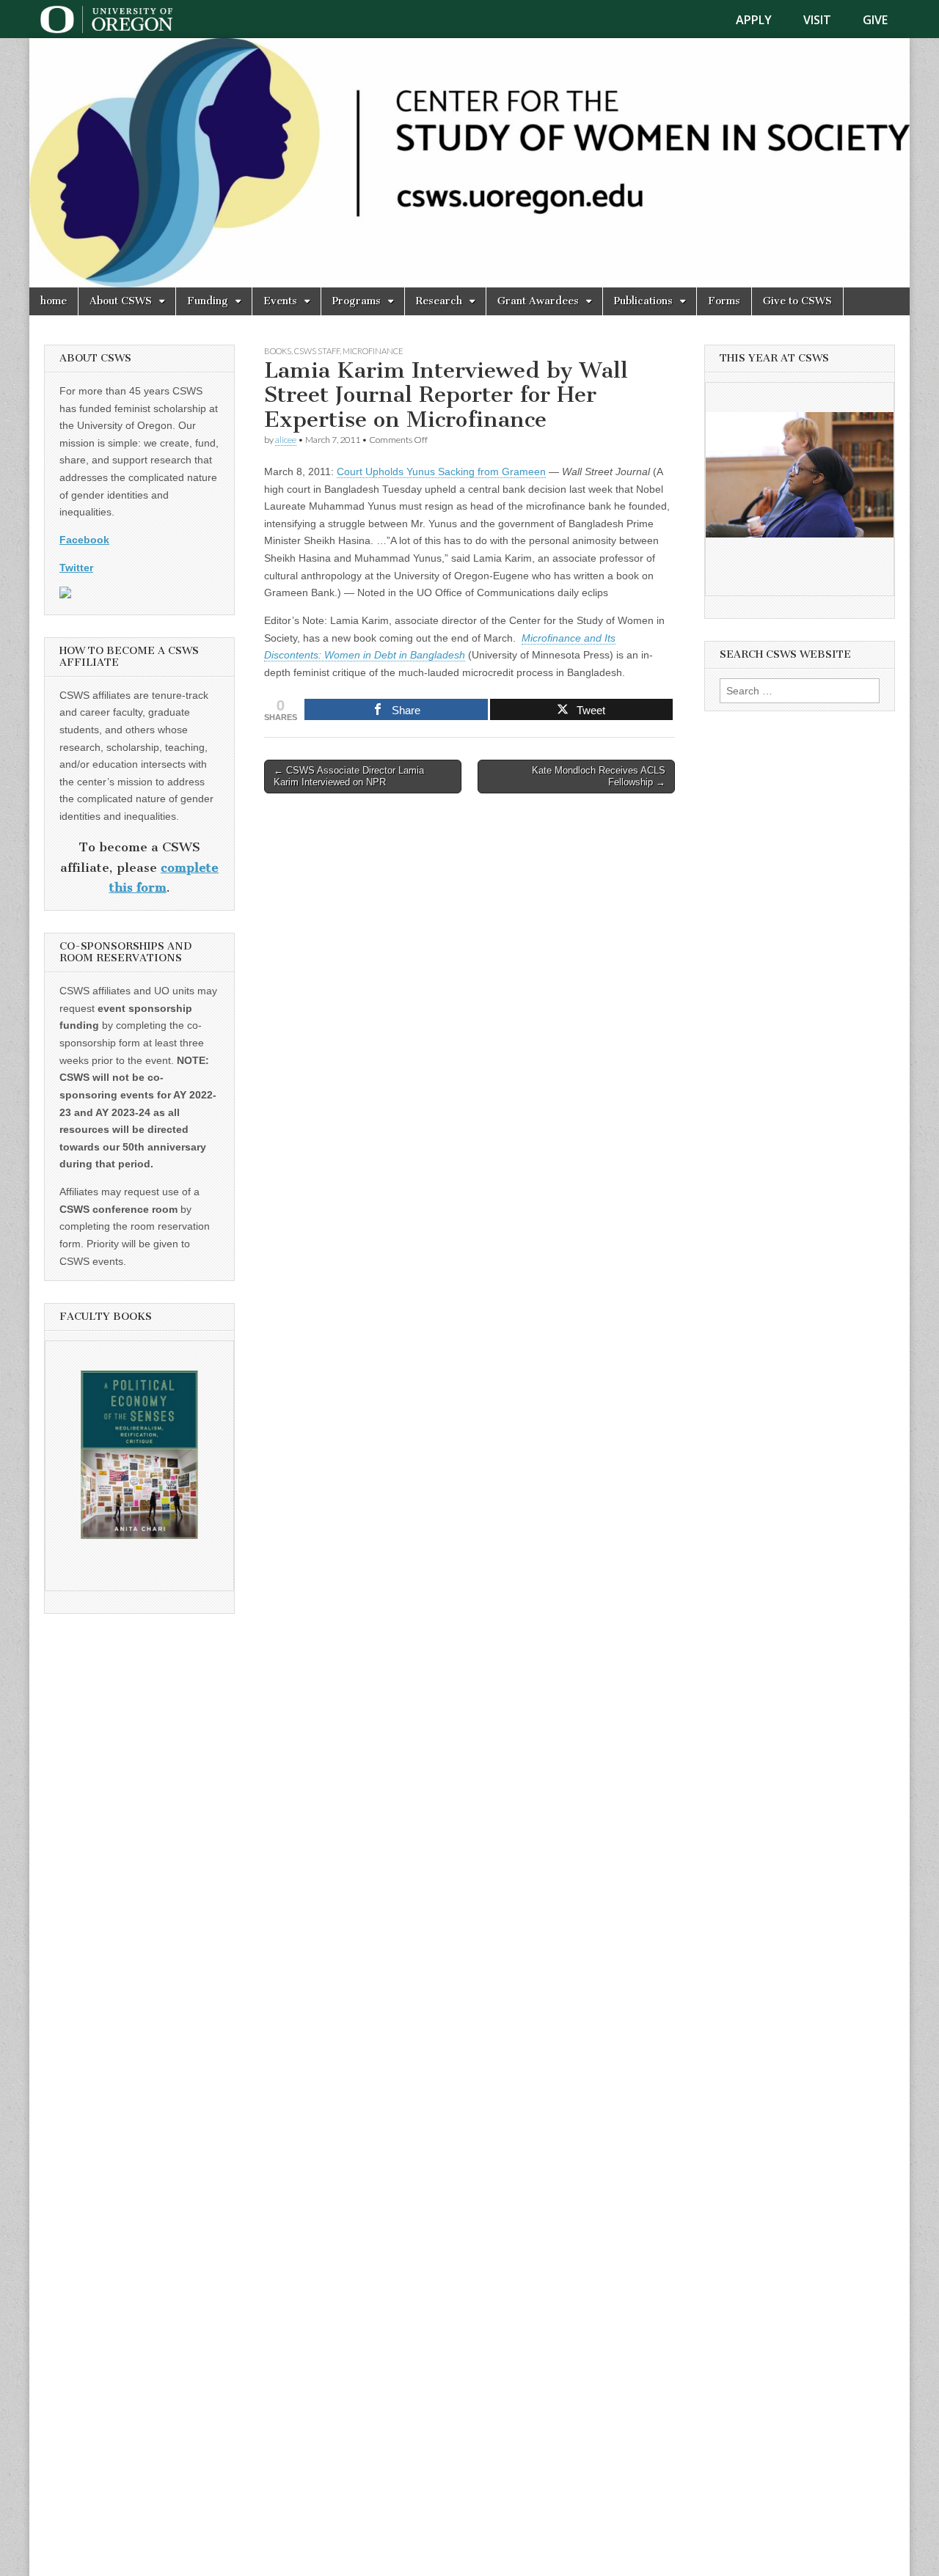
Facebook (84, 540)
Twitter (76, 568)
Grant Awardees (538, 301)
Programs (357, 301)
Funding (208, 301)
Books (278, 351)
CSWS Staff (317, 351)
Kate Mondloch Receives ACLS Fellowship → (599, 776)
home (54, 301)
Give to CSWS (797, 301)
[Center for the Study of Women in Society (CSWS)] (469, 163)
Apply (754, 20)
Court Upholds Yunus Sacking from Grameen (441, 471)
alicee (286, 440)
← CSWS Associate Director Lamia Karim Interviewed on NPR (349, 776)
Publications (643, 301)
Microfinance (373, 351)
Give (875, 20)
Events (280, 301)
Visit (817, 20)
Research (439, 301)
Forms (724, 301)
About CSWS (121, 301)
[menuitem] (763, 20)
